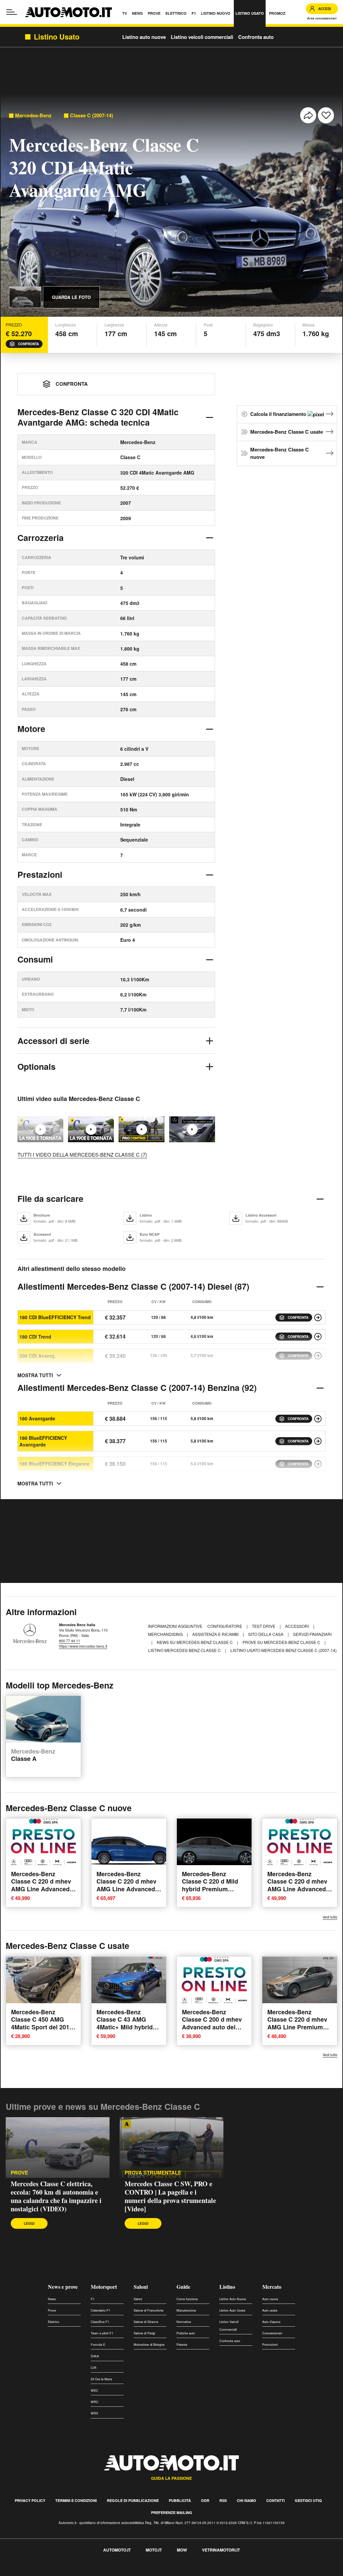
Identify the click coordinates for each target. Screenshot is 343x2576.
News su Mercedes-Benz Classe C (195, 1642)
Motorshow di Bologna (149, 2345)
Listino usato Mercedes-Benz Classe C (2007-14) (284, 1650)
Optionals (37, 1066)
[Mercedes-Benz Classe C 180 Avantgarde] (318, 1419)
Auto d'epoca (271, 2322)
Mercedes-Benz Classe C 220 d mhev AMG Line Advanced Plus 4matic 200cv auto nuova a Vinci (41, 1889)
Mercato (272, 2287)
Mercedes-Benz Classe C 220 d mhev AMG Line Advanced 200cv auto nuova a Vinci (297, 1889)
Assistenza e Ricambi (216, 1634)
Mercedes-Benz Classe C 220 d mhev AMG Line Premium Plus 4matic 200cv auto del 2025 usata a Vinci (298, 2031)
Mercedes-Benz (33, 115)
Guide (183, 2287)
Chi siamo (247, 2500)
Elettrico (54, 2322)
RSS (223, 2500)
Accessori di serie (53, 1041)
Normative (184, 2322)
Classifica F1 (100, 2322)
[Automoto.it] (68, 12)
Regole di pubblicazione (133, 2500)
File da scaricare (50, 1199)
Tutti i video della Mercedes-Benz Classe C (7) (82, 1154)
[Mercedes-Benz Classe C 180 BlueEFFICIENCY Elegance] (318, 1464)
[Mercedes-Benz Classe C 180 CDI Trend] (318, 1337)
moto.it (154, 2550)
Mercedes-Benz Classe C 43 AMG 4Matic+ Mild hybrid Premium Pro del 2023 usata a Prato (128, 2027)
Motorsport (104, 2287)
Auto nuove (270, 2299)
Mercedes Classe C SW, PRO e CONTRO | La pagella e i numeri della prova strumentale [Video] (170, 2196)
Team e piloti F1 (102, 2333)
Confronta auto (256, 37)
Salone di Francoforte (149, 2310)
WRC (95, 2402)
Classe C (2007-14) (92, 115)
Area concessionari (322, 18)
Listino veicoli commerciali (202, 37)
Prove (19, 2173)
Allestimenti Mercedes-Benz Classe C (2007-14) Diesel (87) (133, 1286)
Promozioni (270, 2345)
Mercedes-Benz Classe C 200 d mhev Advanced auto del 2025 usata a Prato (212, 2023)
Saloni (141, 2287)
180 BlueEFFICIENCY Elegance (54, 1464)
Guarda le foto (71, 297)
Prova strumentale (153, 2173)
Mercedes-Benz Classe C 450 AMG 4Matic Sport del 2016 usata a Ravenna (42, 2023)
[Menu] (12, 12)
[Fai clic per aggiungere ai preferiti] (326, 115)
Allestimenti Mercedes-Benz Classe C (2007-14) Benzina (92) (137, 1388)
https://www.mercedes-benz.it (83, 1646)
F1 (93, 2299)
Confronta (28, 344)
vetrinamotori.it (221, 2550)
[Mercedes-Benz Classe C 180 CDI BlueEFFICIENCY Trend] (318, 1317)
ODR (205, 2500)
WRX (94, 2413)
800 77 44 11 (70, 1641)
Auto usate (270, 2310)
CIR (94, 2368)
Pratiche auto (186, 2333)
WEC (94, 2390)
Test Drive (264, 1626)
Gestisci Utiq (308, 2500)
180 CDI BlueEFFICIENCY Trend (55, 1317)
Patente (182, 2345)
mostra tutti (35, 1375)
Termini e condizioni (76, 2500)
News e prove (63, 2287)
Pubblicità (180, 2500)
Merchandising (166, 1634)
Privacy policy (30, 2500)
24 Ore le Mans (101, 2379)
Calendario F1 (100, 2310)
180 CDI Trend (35, 1337)
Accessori (297, 1626)
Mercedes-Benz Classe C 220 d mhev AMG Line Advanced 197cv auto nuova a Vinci (126, 1889)
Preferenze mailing (172, 2512)
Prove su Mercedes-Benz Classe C (282, 1642)
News (52, 2299)
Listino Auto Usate (232, 2310)
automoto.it (117, 2550)
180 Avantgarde (37, 1418)
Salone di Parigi (144, 2333)
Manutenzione (186, 2310)
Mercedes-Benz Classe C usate (287, 432)
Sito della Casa (266, 1634)
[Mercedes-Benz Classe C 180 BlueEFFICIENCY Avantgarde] (318, 1441)
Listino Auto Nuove (233, 2299)
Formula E (98, 2345)
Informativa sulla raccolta (29, 2572)
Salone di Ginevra (146, 2322)
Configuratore (225, 1626)
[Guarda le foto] (25, 297)
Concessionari (272, 2333)
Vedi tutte (330, 1917)
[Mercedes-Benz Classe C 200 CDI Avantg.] (318, 1356)
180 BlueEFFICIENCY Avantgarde (43, 1441)
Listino (227, 2287)
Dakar (95, 2356)
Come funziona (187, 2299)
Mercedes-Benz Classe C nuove (280, 453)
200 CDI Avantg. (38, 1356)
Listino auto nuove (144, 37)
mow (182, 2550)
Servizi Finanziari (312, 1634)
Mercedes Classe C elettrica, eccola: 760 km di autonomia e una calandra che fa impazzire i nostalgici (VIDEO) (56, 2196)
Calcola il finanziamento (279, 414)
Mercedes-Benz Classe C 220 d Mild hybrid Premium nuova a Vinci (210, 1885)
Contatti (276, 2500)
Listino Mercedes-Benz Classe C (185, 1650)
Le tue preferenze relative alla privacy (105, 2572)
